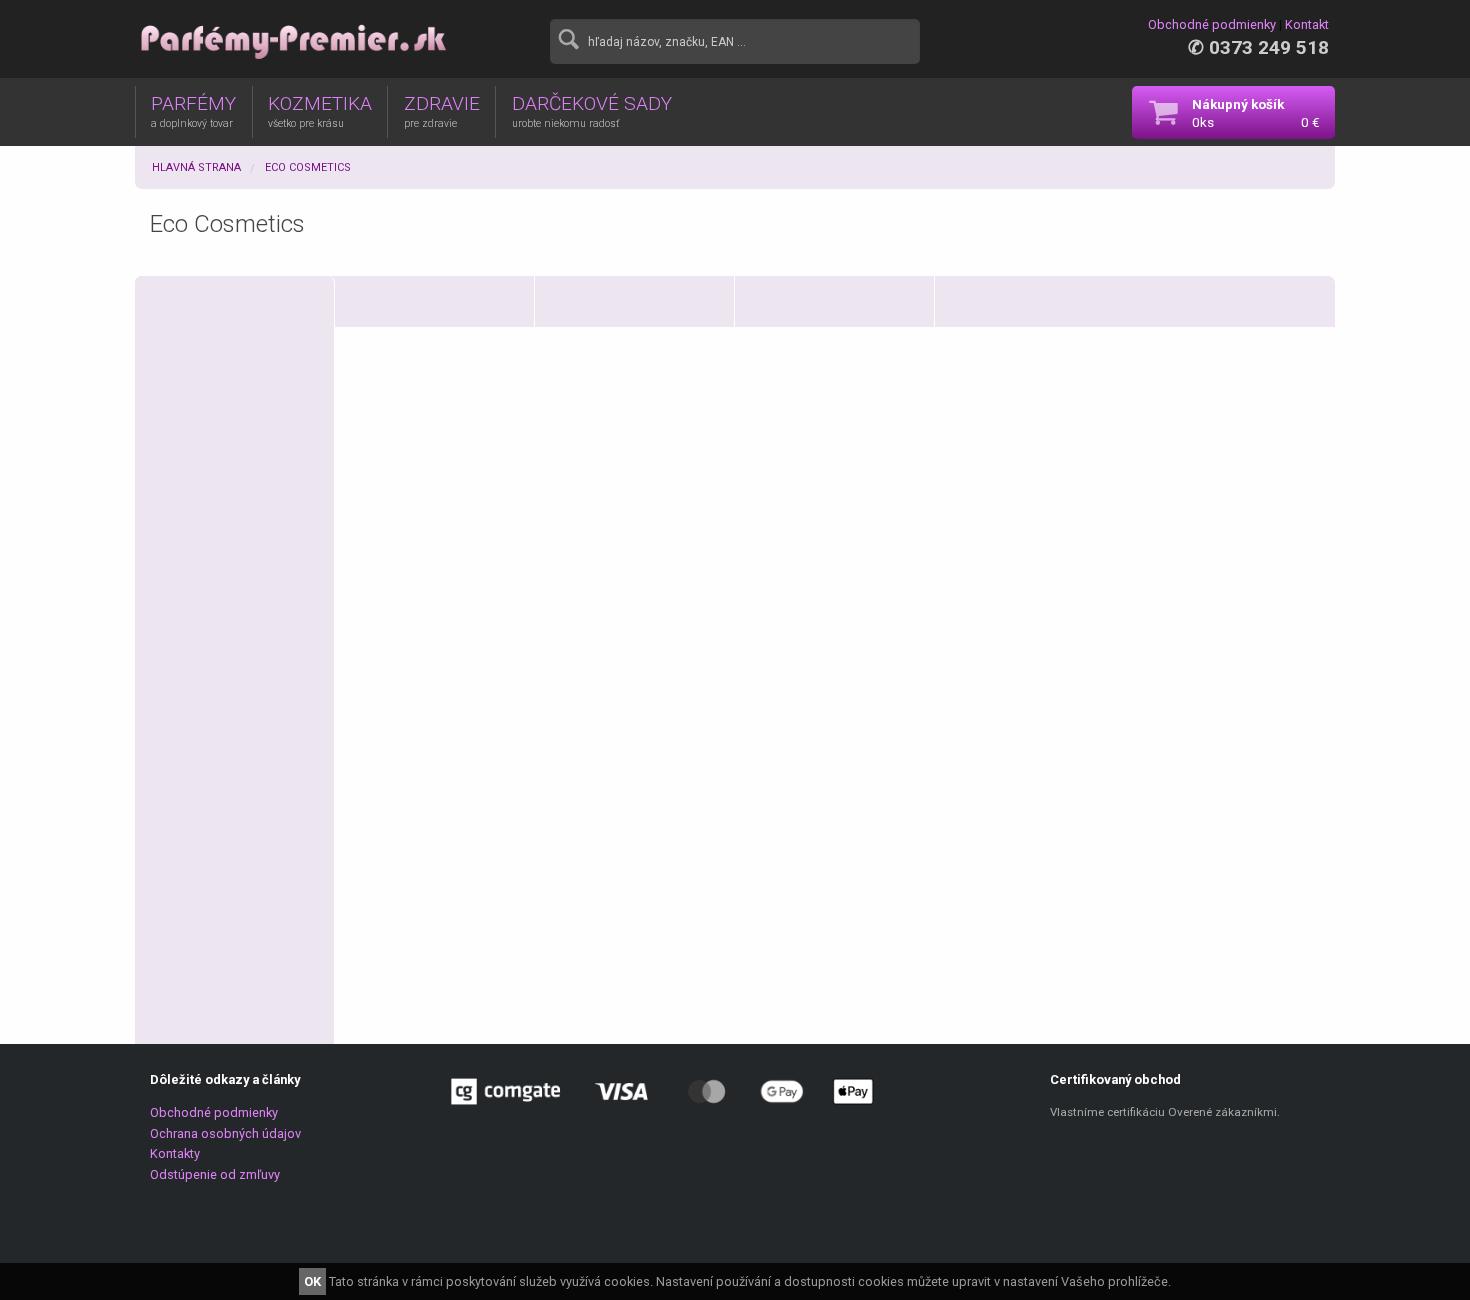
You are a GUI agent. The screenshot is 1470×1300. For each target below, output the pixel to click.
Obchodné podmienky (1212, 24)
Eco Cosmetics (308, 167)
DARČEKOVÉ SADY (592, 111)
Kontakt (1307, 24)
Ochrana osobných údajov (225, 1133)
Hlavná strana (196, 167)
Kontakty (175, 1153)
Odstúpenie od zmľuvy (215, 1174)
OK (312, 1281)
